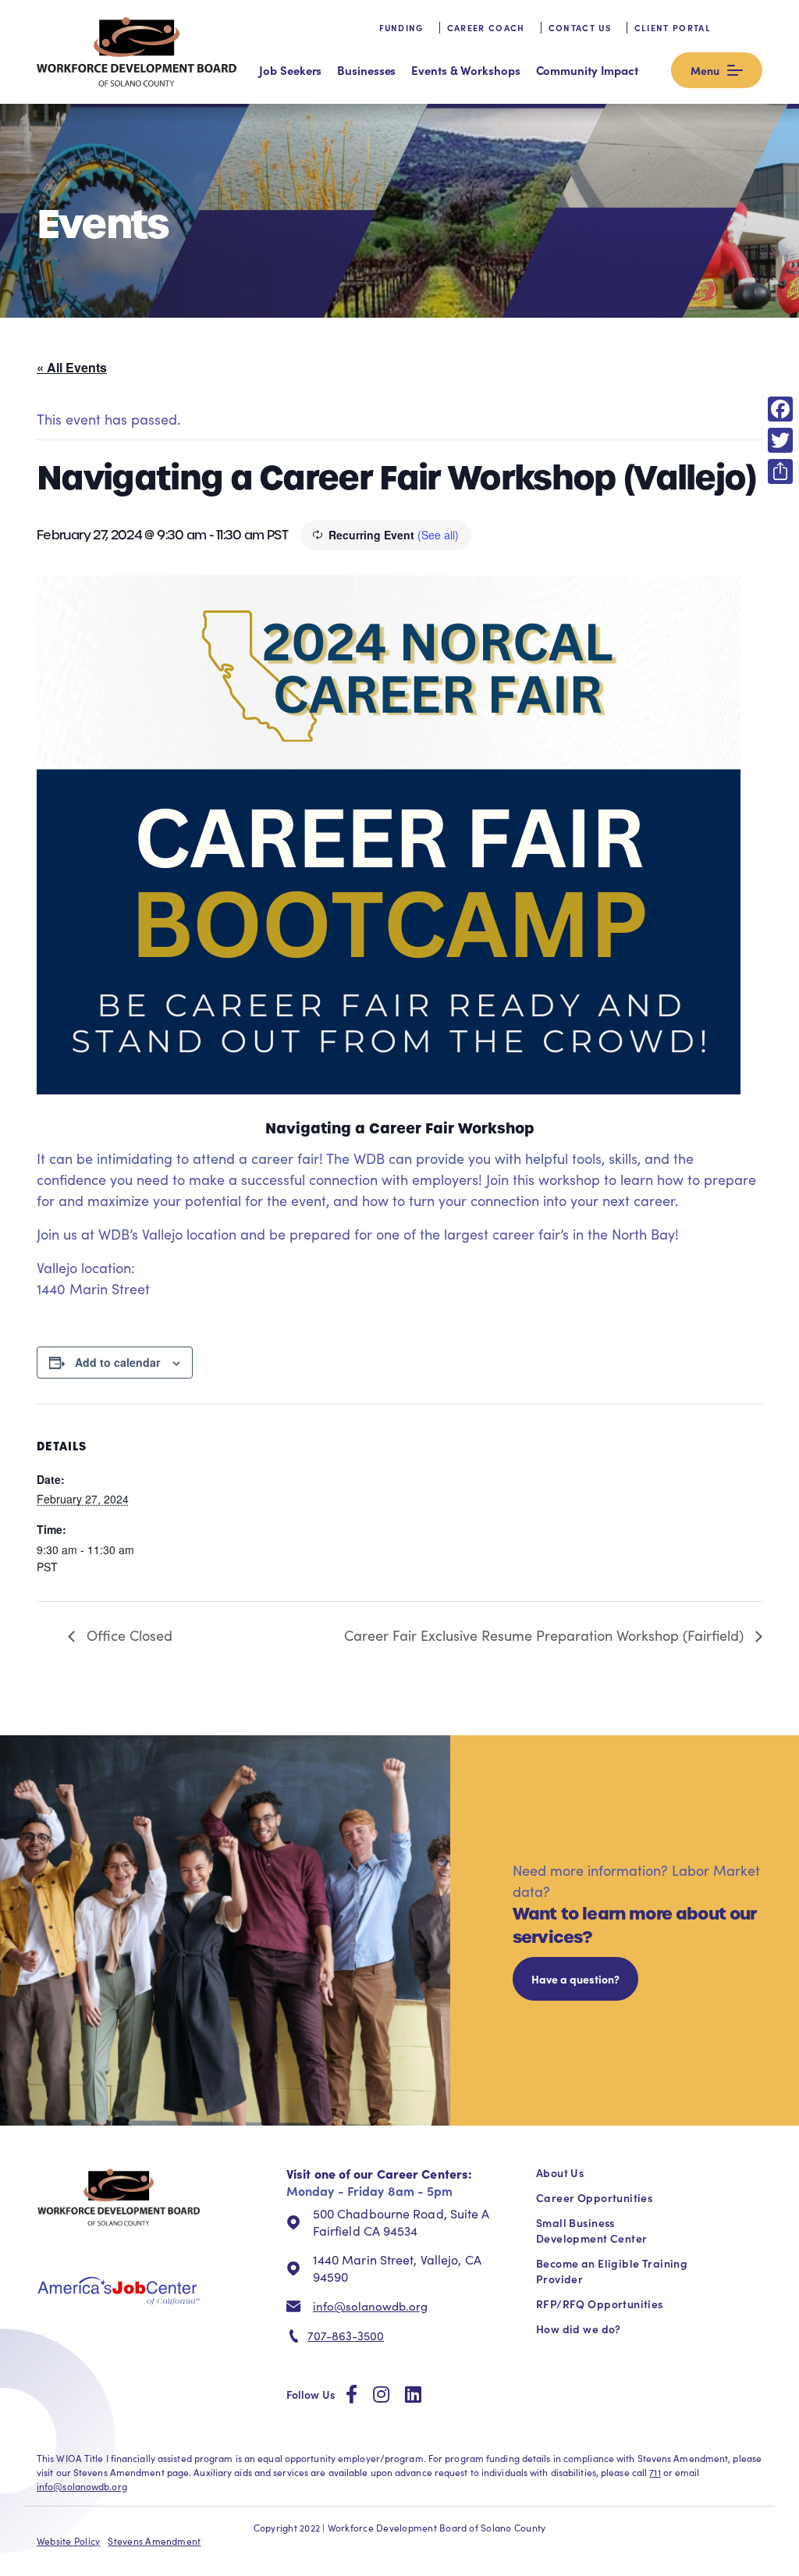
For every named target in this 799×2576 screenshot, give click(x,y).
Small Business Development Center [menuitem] (591, 2230)
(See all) (438, 535)
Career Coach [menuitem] (486, 28)
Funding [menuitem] (401, 28)
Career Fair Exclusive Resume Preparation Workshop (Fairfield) (546, 1635)
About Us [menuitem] (560, 2172)
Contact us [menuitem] (580, 28)
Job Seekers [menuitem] (290, 70)
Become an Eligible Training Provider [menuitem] (612, 2271)
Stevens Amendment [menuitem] (154, 2541)
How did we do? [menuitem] (579, 2329)
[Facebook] (780, 409)
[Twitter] (780, 440)
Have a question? (575, 1979)
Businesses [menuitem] (366, 70)
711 (655, 2472)
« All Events (72, 367)
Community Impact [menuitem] (587, 70)
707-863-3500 (346, 2336)
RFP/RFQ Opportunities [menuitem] (600, 2304)
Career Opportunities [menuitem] (594, 2197)
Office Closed (128, 1635)
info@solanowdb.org (370, 2306)
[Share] (780, 471)
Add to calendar (117, 1362)
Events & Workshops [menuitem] (465, 70)
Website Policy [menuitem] (68, 2541)
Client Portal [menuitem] (673, 28)
